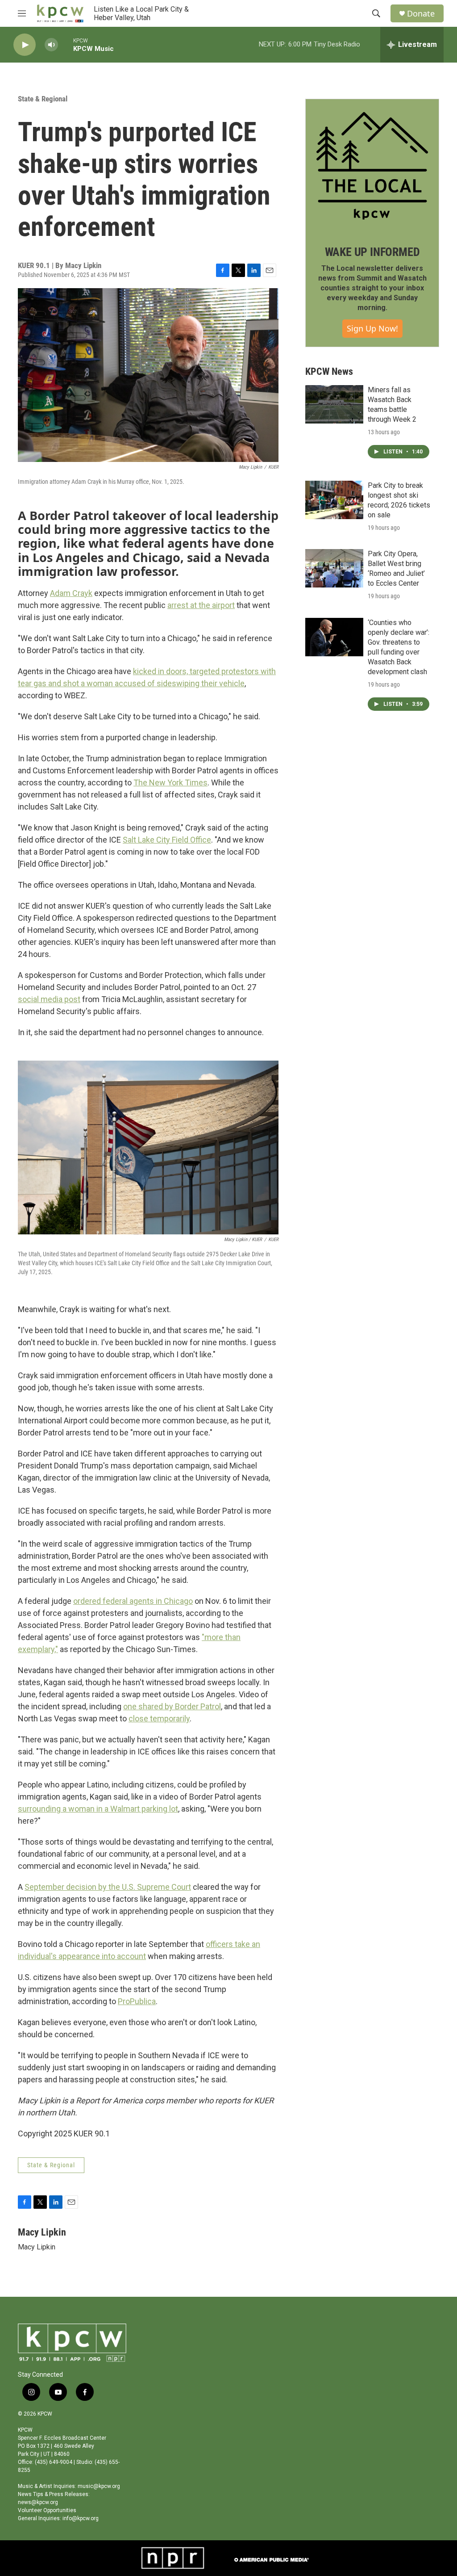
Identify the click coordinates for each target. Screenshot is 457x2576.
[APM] (271, 2558)
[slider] (66, 44)
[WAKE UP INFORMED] (372, 166)
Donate (421, 14)
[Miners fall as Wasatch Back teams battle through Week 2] (334, 404)
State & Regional (43, 99)
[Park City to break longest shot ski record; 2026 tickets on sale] (334, 500)
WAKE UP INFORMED (372, 252)
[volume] (51, 45)
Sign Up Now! (372, 328)
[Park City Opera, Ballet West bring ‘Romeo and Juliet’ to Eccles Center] (334, 568)
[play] (25, 45)
